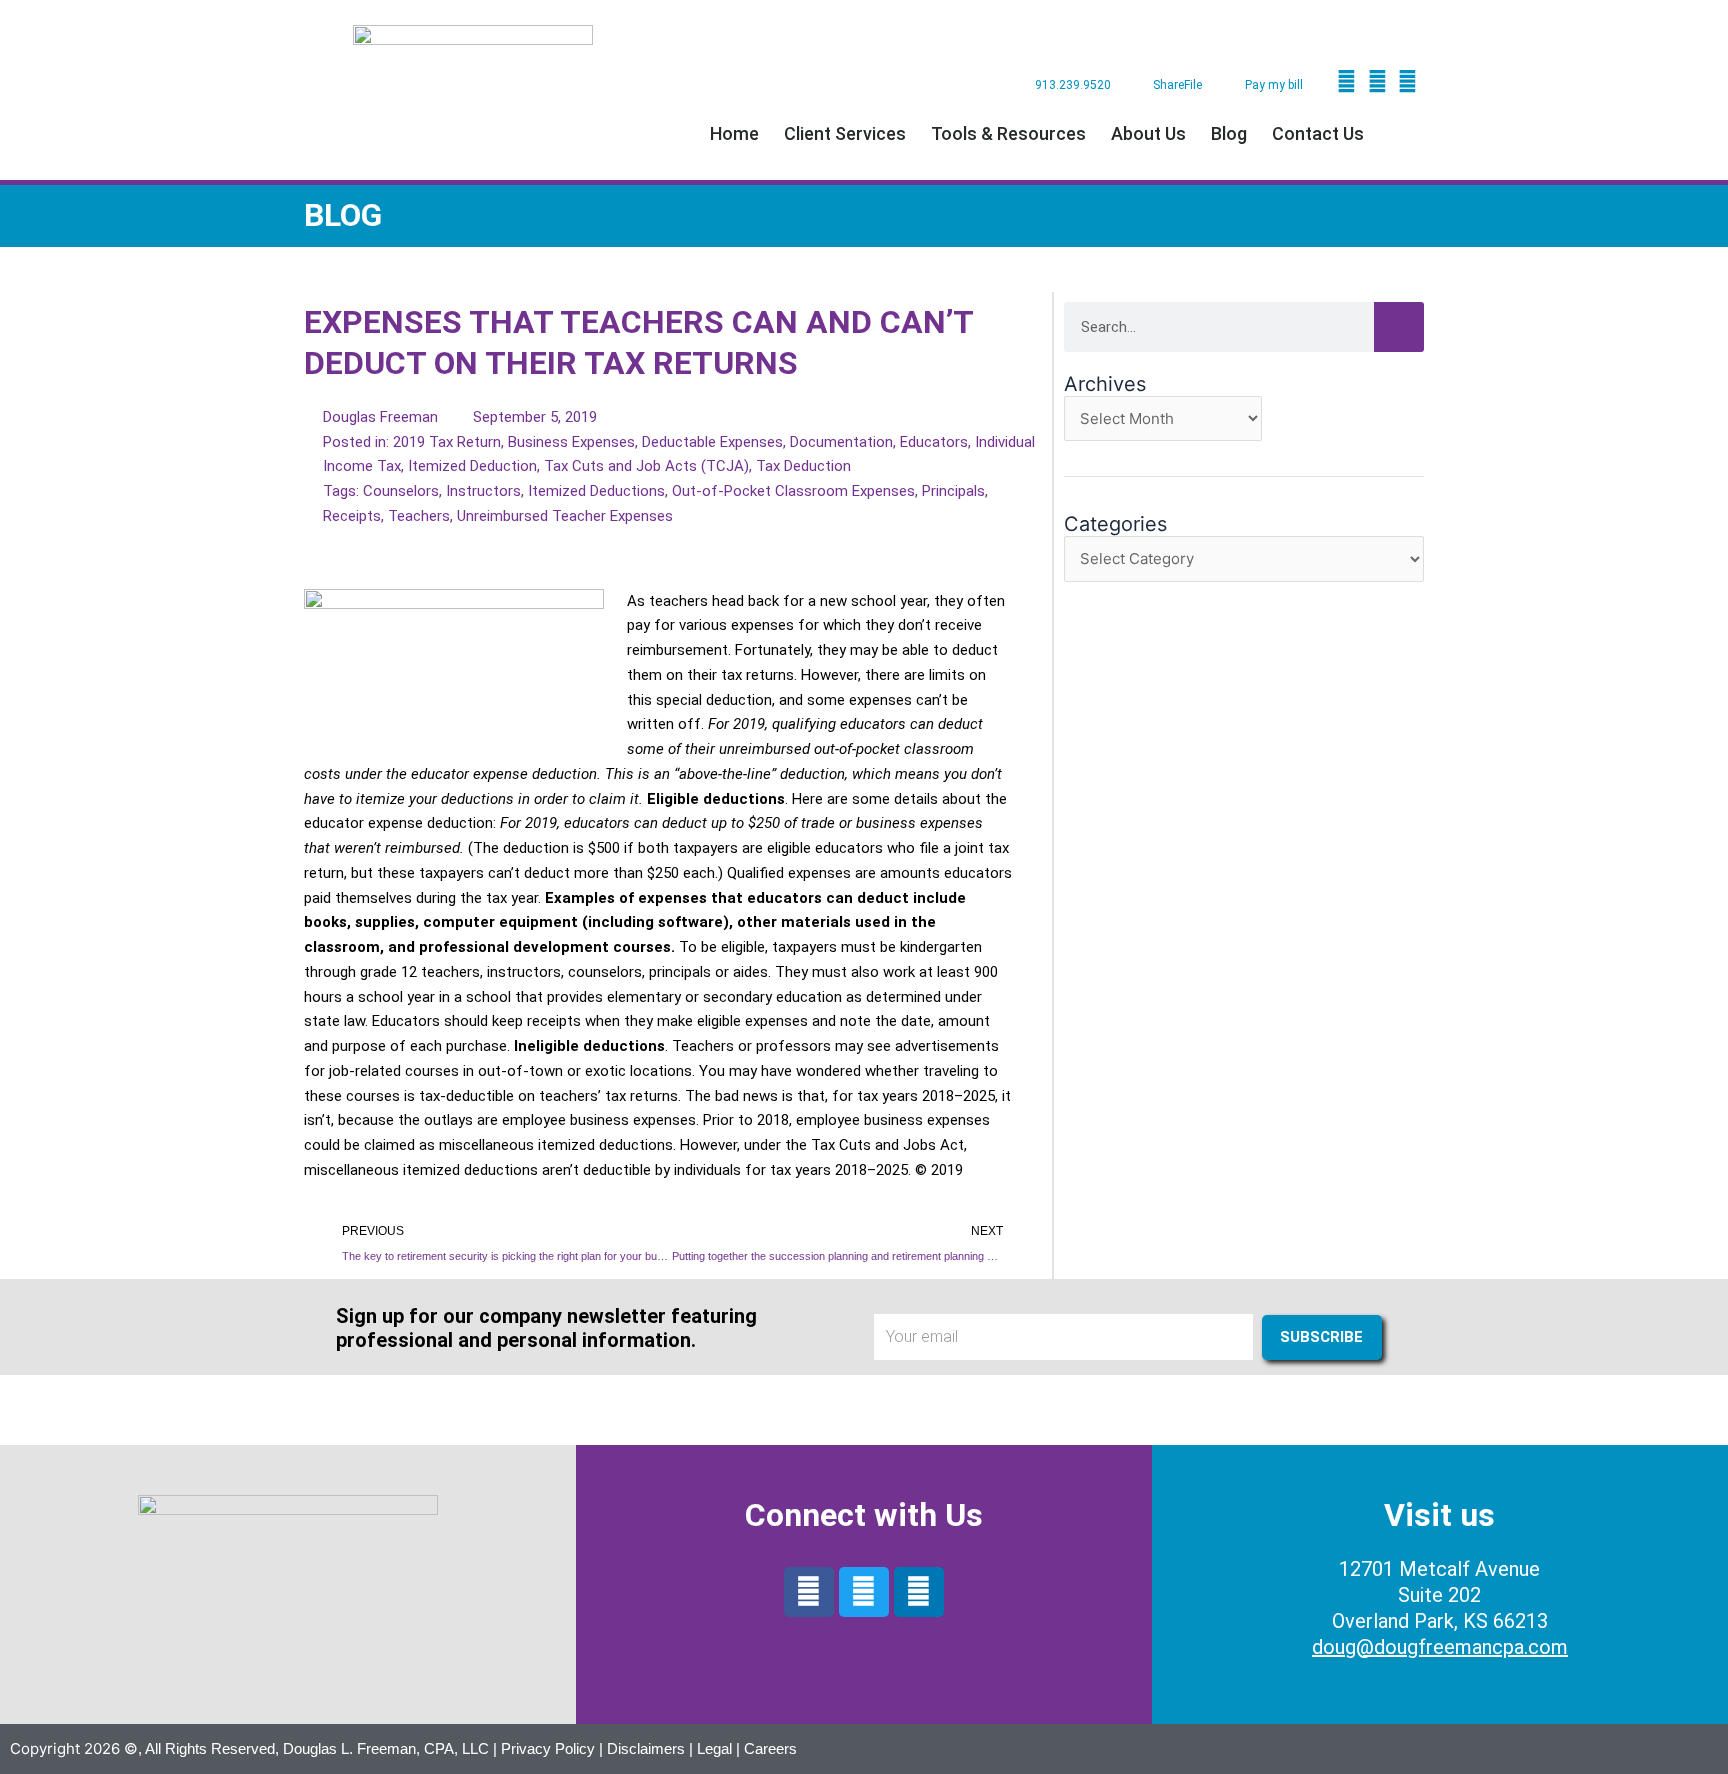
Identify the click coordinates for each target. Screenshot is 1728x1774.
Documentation (841, 442)
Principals (953, 491)
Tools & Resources (1008, 133)
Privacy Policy (548, 1748)
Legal (714, 1748)
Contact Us (1318, 133)
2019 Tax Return (447, 442)
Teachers (419, 516)
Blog (1229, 133)
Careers (770, 1748)
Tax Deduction (803, 466)
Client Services (845, 133)
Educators (934, 442)
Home (734, 133)
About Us (1148, 133)
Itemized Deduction (472, 466)
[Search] (1399, 327)
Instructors (483, 491)
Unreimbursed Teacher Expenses (565, 516)
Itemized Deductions (596, 491)
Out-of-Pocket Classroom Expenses (793, 491)
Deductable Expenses (712, 442)
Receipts (352, 516)
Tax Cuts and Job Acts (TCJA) (646, 466)
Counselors (401, 491)
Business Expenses (571, 442)
